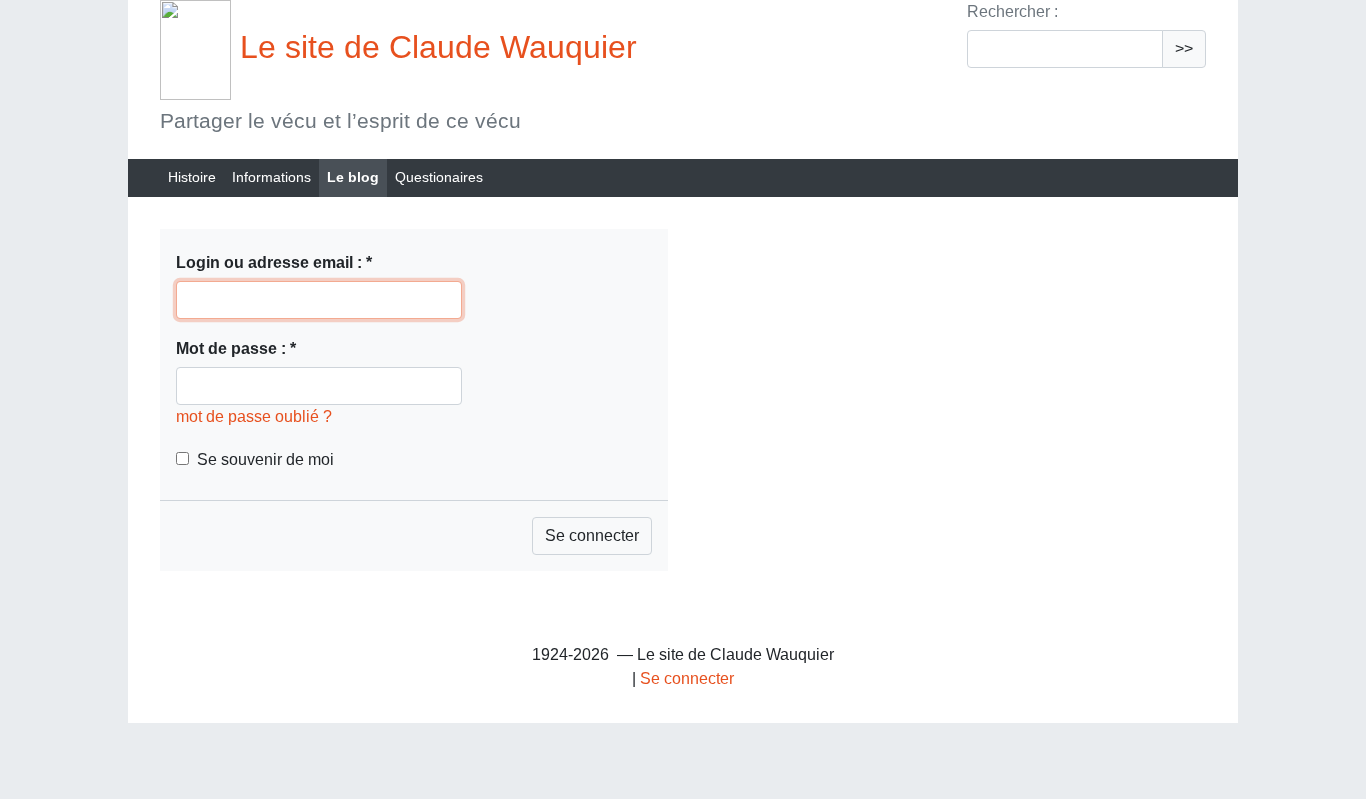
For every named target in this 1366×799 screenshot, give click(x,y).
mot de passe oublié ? (254, 416)
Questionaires (439, 177)
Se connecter (687, 678)
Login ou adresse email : (274, 262)
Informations (271, 177)
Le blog (353, 177)
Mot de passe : (236, 348)
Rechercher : (1012, 11)
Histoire (192, 177)
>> (1184, 48)
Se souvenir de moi (265, 459)
